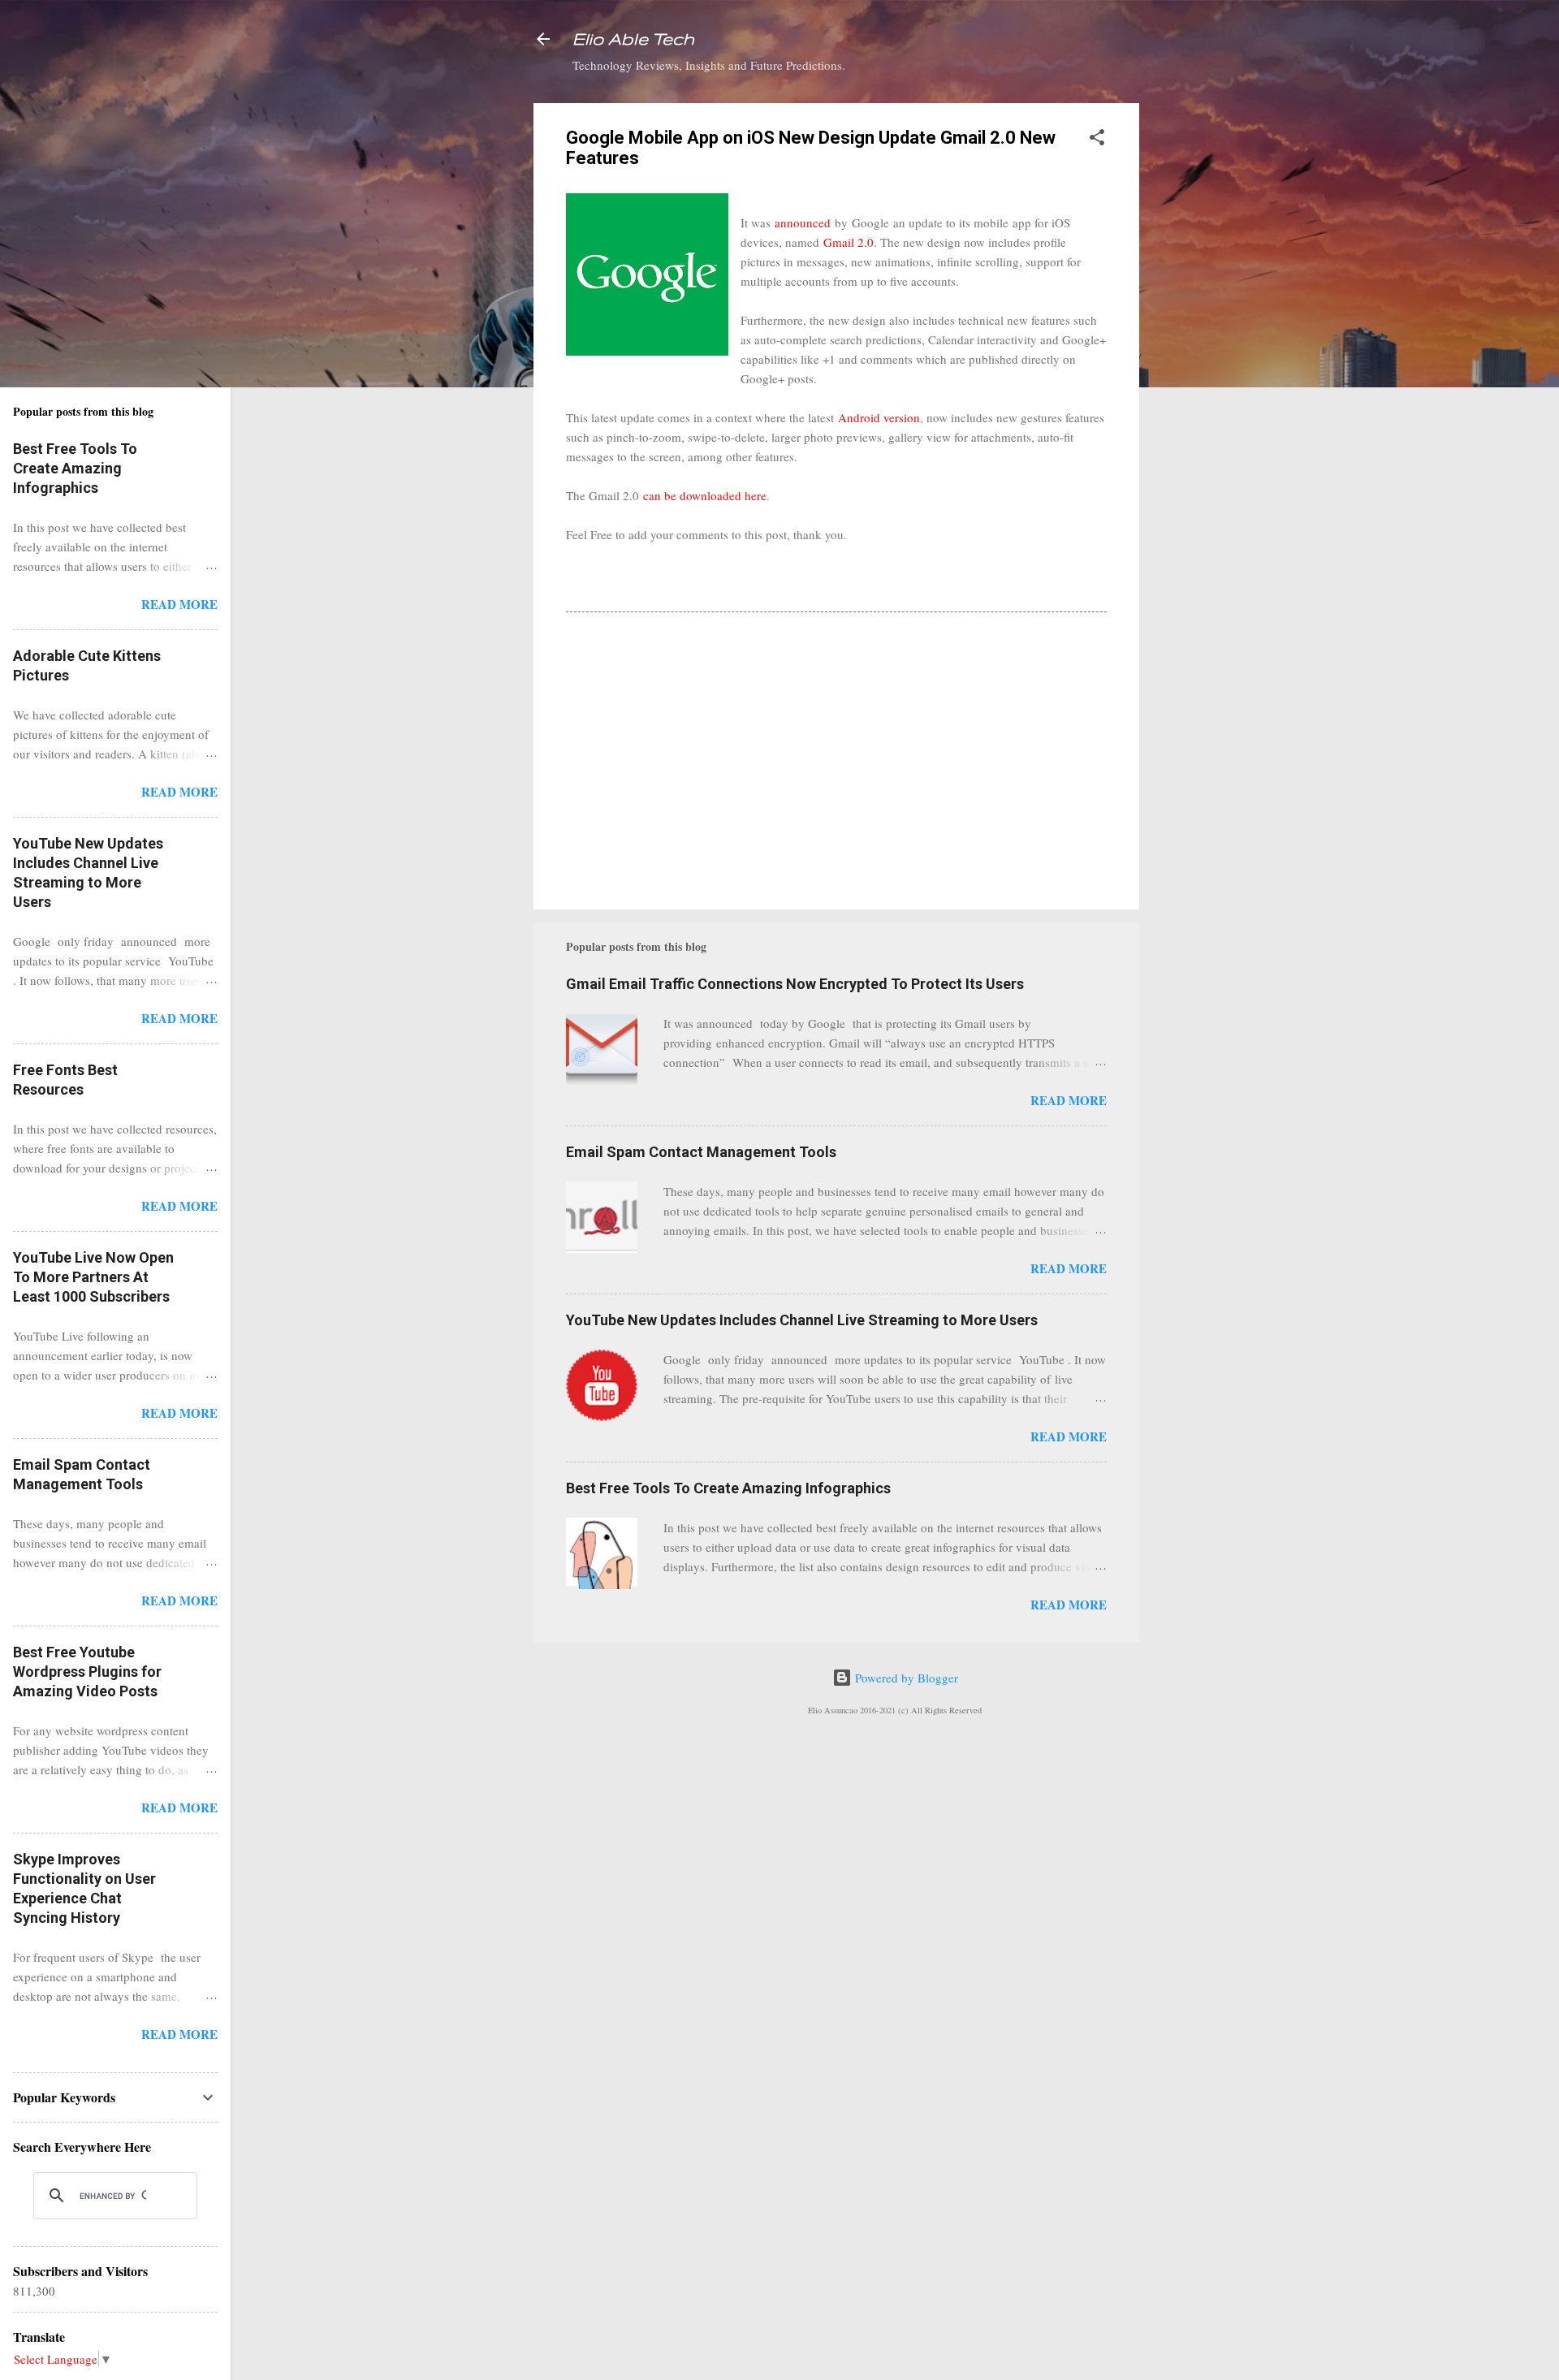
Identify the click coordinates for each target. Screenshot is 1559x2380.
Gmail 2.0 (849, 242)
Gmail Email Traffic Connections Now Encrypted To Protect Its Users (795, 984)
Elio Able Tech (633, 39)
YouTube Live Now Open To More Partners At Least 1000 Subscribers (93, 1277)
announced (803, 222)
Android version (879, 417)
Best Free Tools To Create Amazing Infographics (728, 1488)
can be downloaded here (705, 495)
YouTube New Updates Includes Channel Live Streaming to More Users (802, 1320)
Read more (1069, 1100)
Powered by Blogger (905, 1678)
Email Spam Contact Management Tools (701, 1152)
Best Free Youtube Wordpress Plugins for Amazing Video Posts (87, 1672)
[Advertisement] (1204, 347)
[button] (1097, 140)
